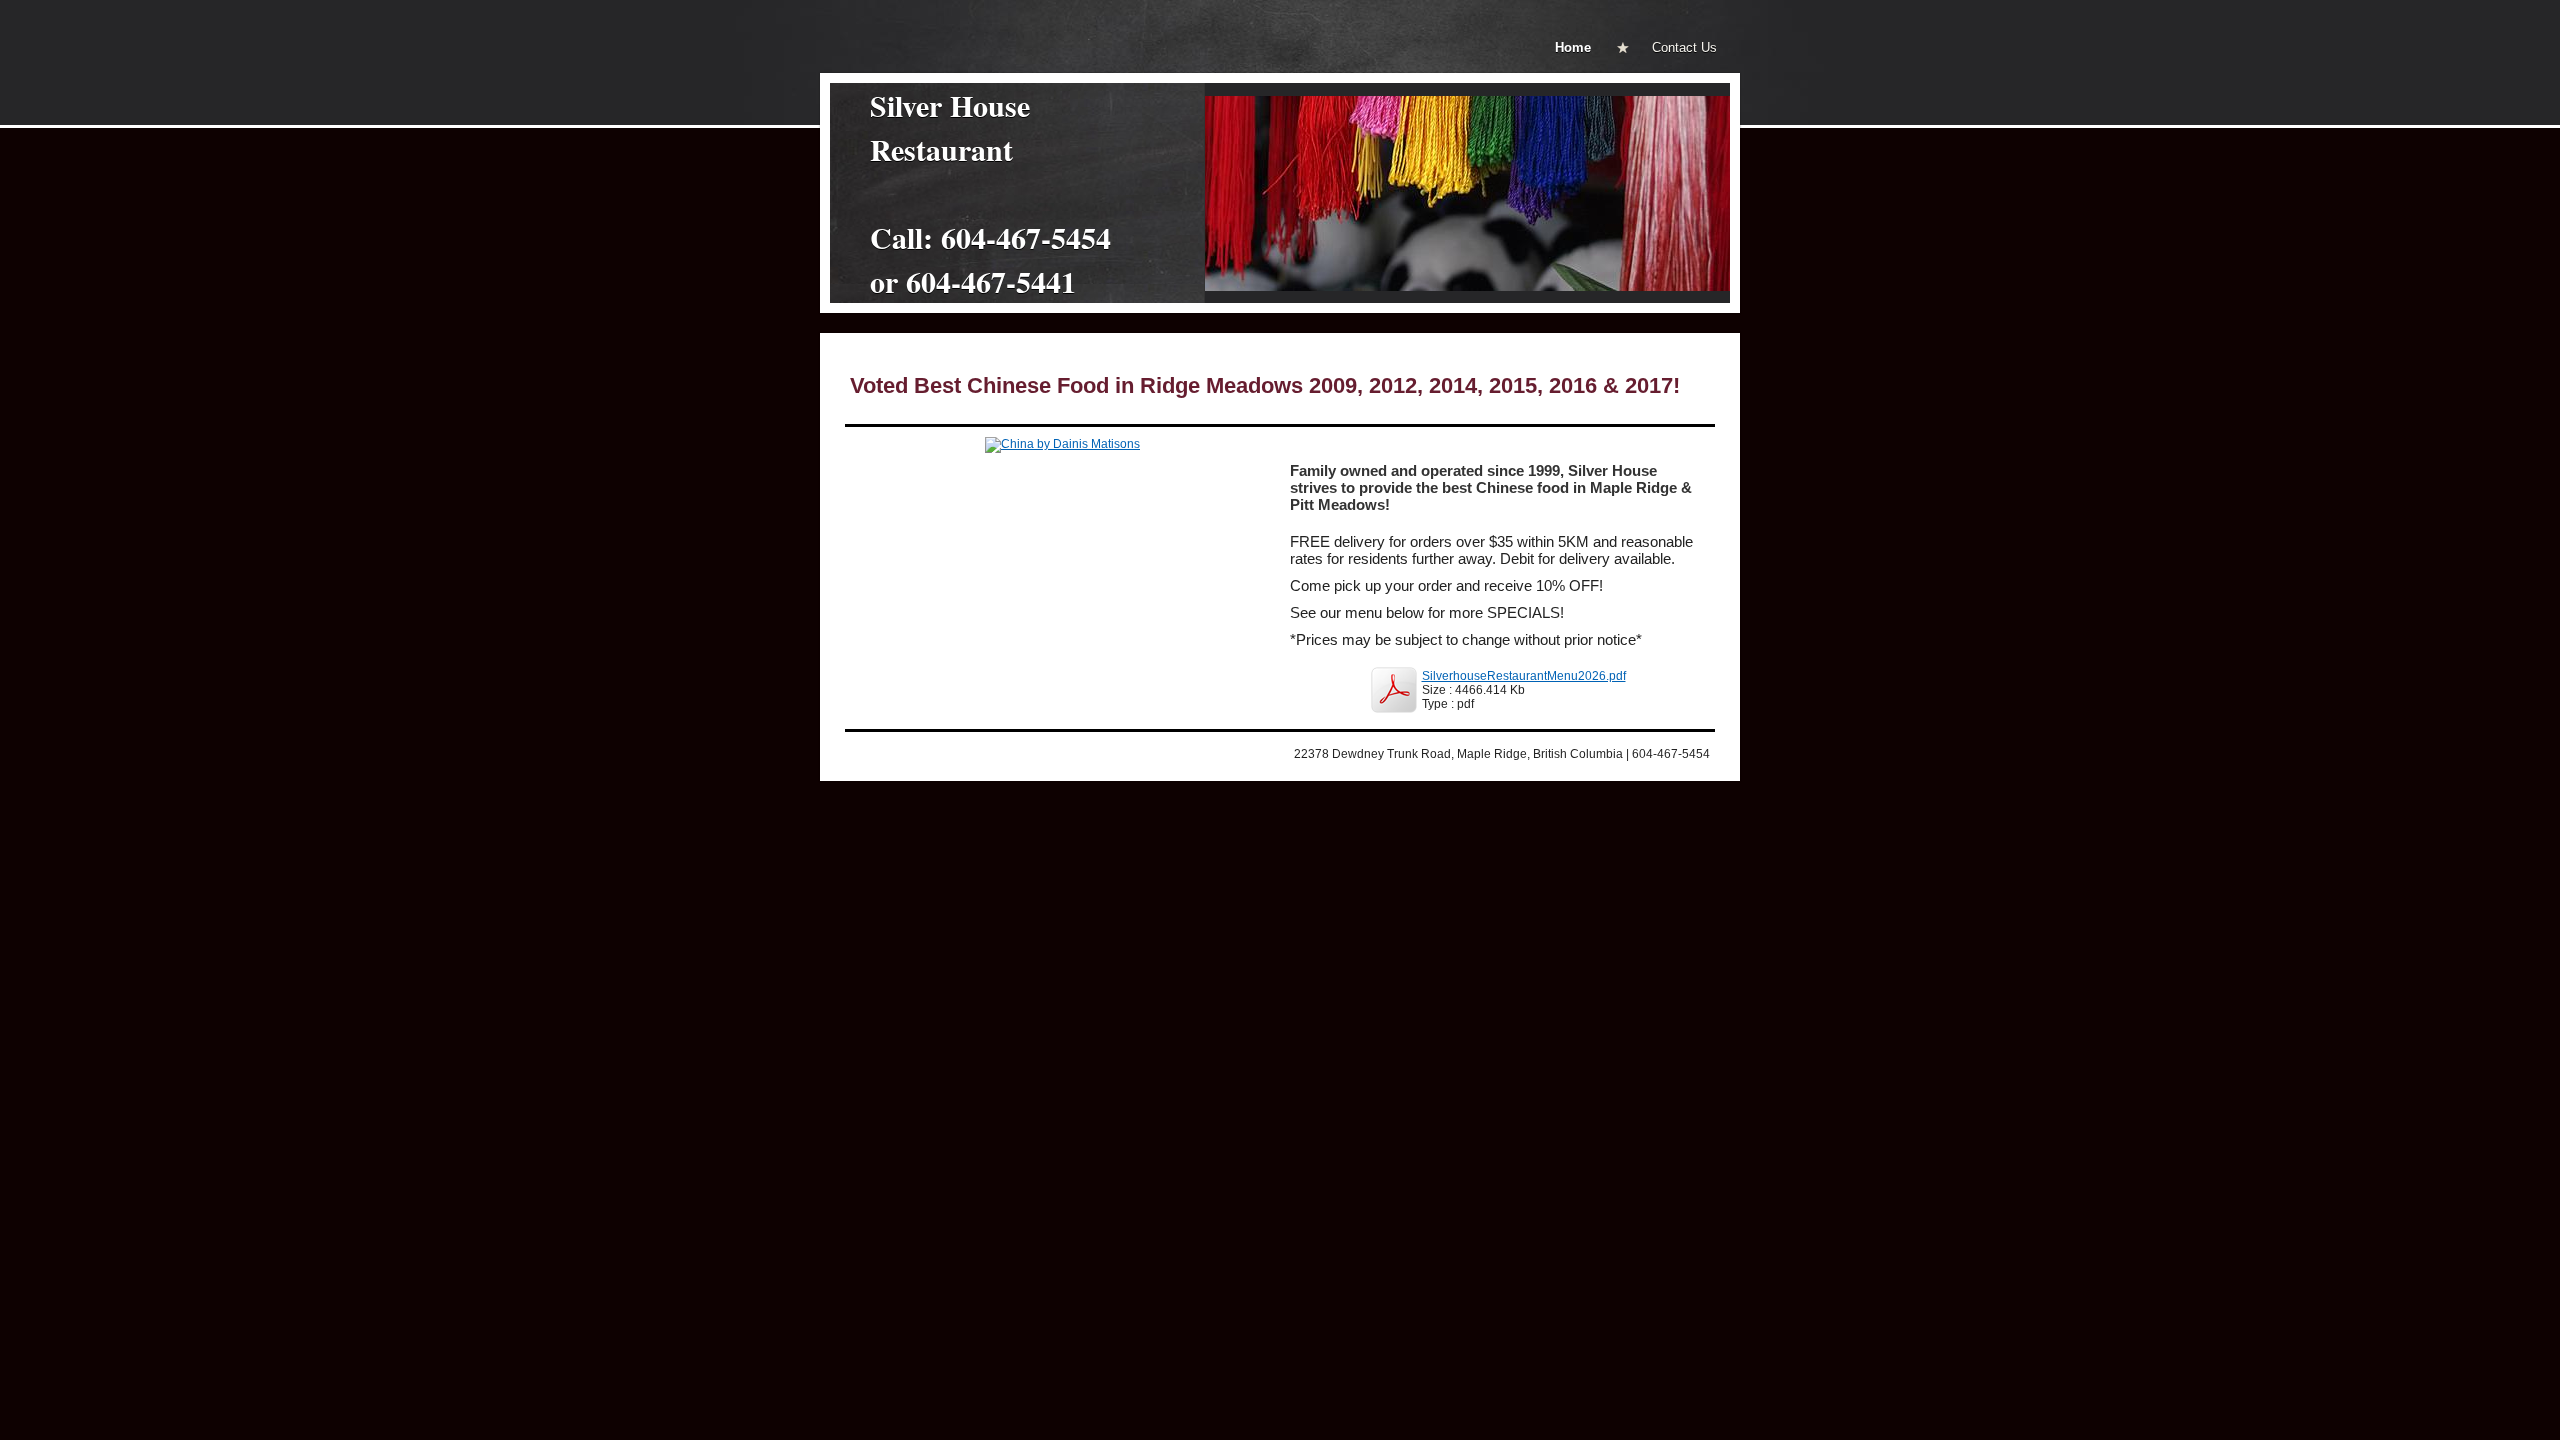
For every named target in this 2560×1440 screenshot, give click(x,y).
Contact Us (1684, 47)
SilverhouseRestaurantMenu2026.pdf (1524, 676)
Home (1573, 47)
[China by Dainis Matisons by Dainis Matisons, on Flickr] (1062, 444)
